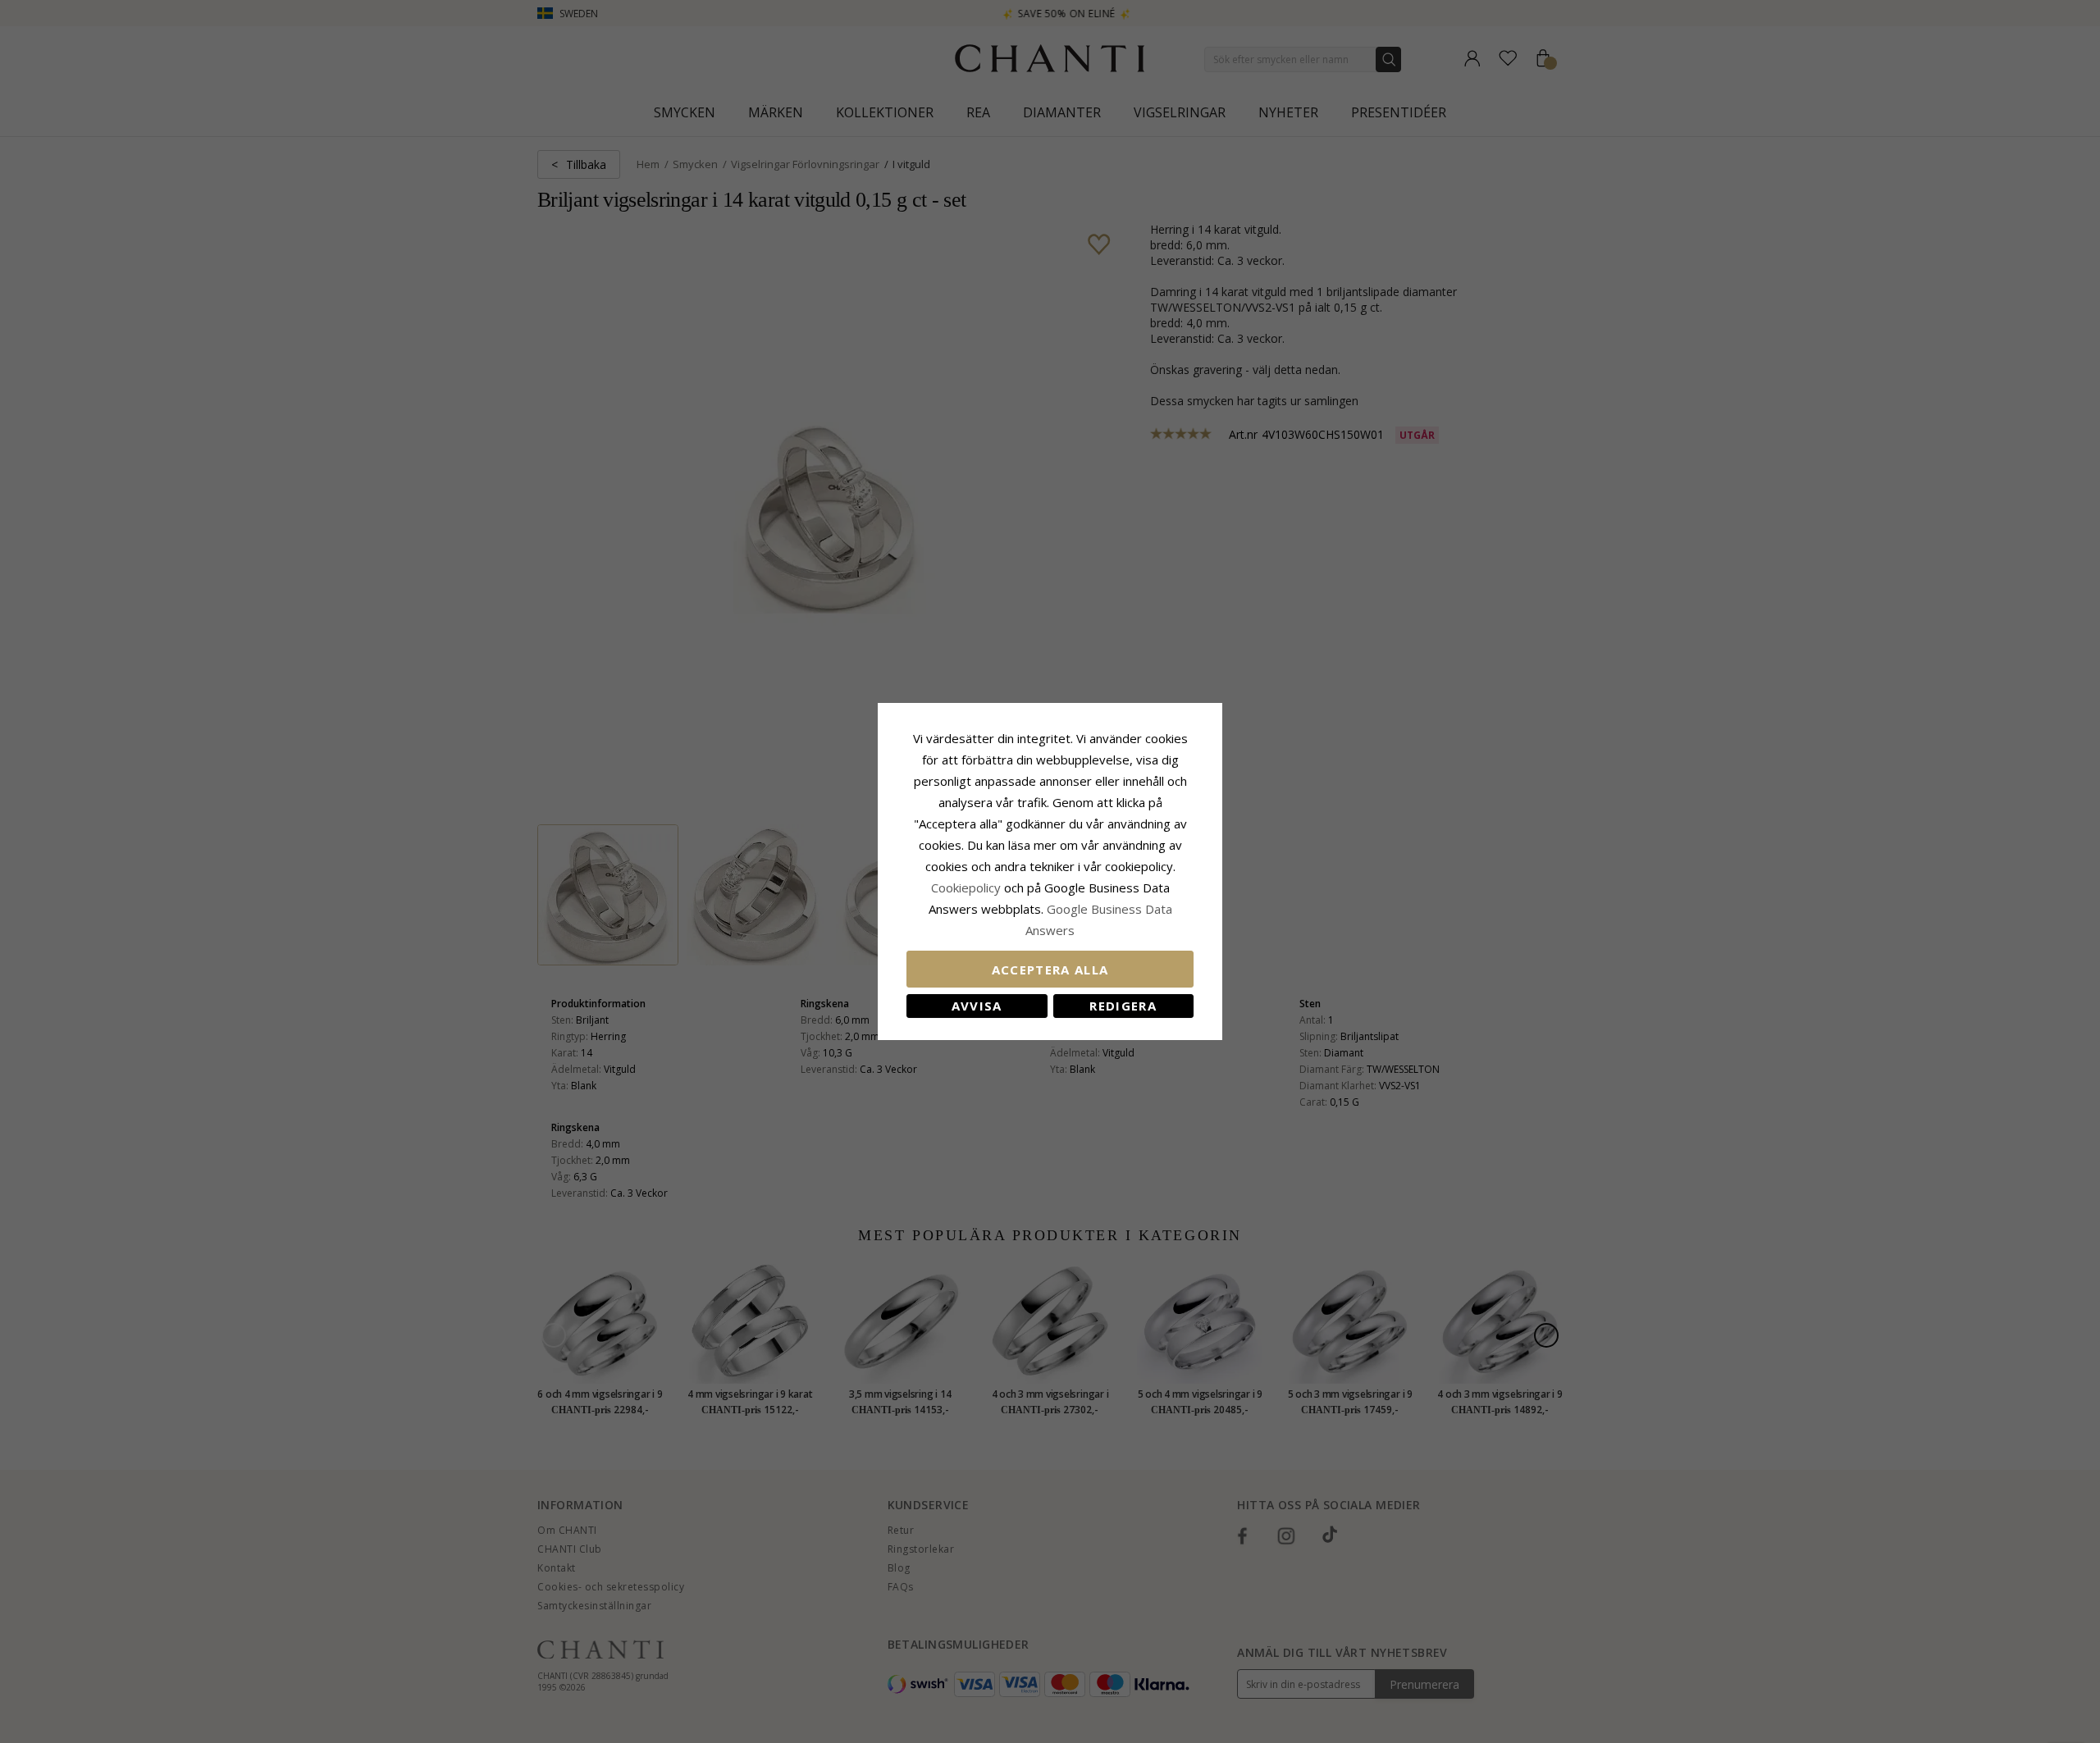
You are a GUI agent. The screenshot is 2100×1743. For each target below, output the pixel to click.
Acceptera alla (1050, 970)
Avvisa (977, 1006)
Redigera (1123, 1006)
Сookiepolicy (968, 887)
